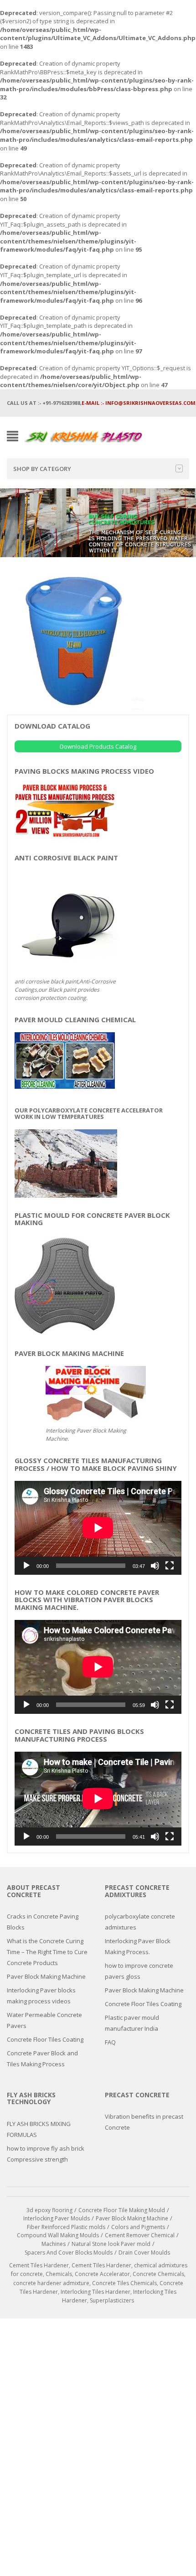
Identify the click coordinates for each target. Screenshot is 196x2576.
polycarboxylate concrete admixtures (140, 1922)
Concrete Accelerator (102, 2274)
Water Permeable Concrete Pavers (44, 2020)
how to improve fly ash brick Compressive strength (46, 2154)
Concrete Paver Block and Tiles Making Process (42, 2059)
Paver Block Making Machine (46, 1976)
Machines (54, 2244)
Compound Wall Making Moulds (58, 2235)
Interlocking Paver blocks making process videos (41, 1996)
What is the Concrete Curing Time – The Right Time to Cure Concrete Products (47, 1952)
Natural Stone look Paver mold (111, 2244)
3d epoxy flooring (49, 2210)
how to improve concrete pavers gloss (139, 1971)
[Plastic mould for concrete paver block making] (65, 1285)
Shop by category (42, 469)
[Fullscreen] (170, 1566)
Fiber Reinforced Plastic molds (66, 2227)
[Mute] (155, 1566)
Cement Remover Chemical (140, 2235)
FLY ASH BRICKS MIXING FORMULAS (39, 2129)
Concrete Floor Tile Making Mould (122, 2210)
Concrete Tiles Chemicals (124, 2283)
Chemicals (59, 2274)
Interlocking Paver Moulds (57, 2218)
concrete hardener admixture (51, 2283)
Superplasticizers (112, 2300)
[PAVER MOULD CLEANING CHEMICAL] (65, 1060)
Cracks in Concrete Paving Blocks (43, 1922)
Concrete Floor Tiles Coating (45, 2039)
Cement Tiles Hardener (39, 2265)
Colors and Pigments (138, 2227)
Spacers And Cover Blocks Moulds (69, 2253)
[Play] (26, 1566)
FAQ (110, 2042)
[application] (98, 1528)
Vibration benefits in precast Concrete (144, 2122)
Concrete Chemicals (158, 2274)
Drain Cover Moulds (144, 2253)
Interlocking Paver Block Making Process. (138, 1946)
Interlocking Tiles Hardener (95, 2292)
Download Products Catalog (98, 746)
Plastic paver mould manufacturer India (132, 2023)
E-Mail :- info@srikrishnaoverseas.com (139, 403)
